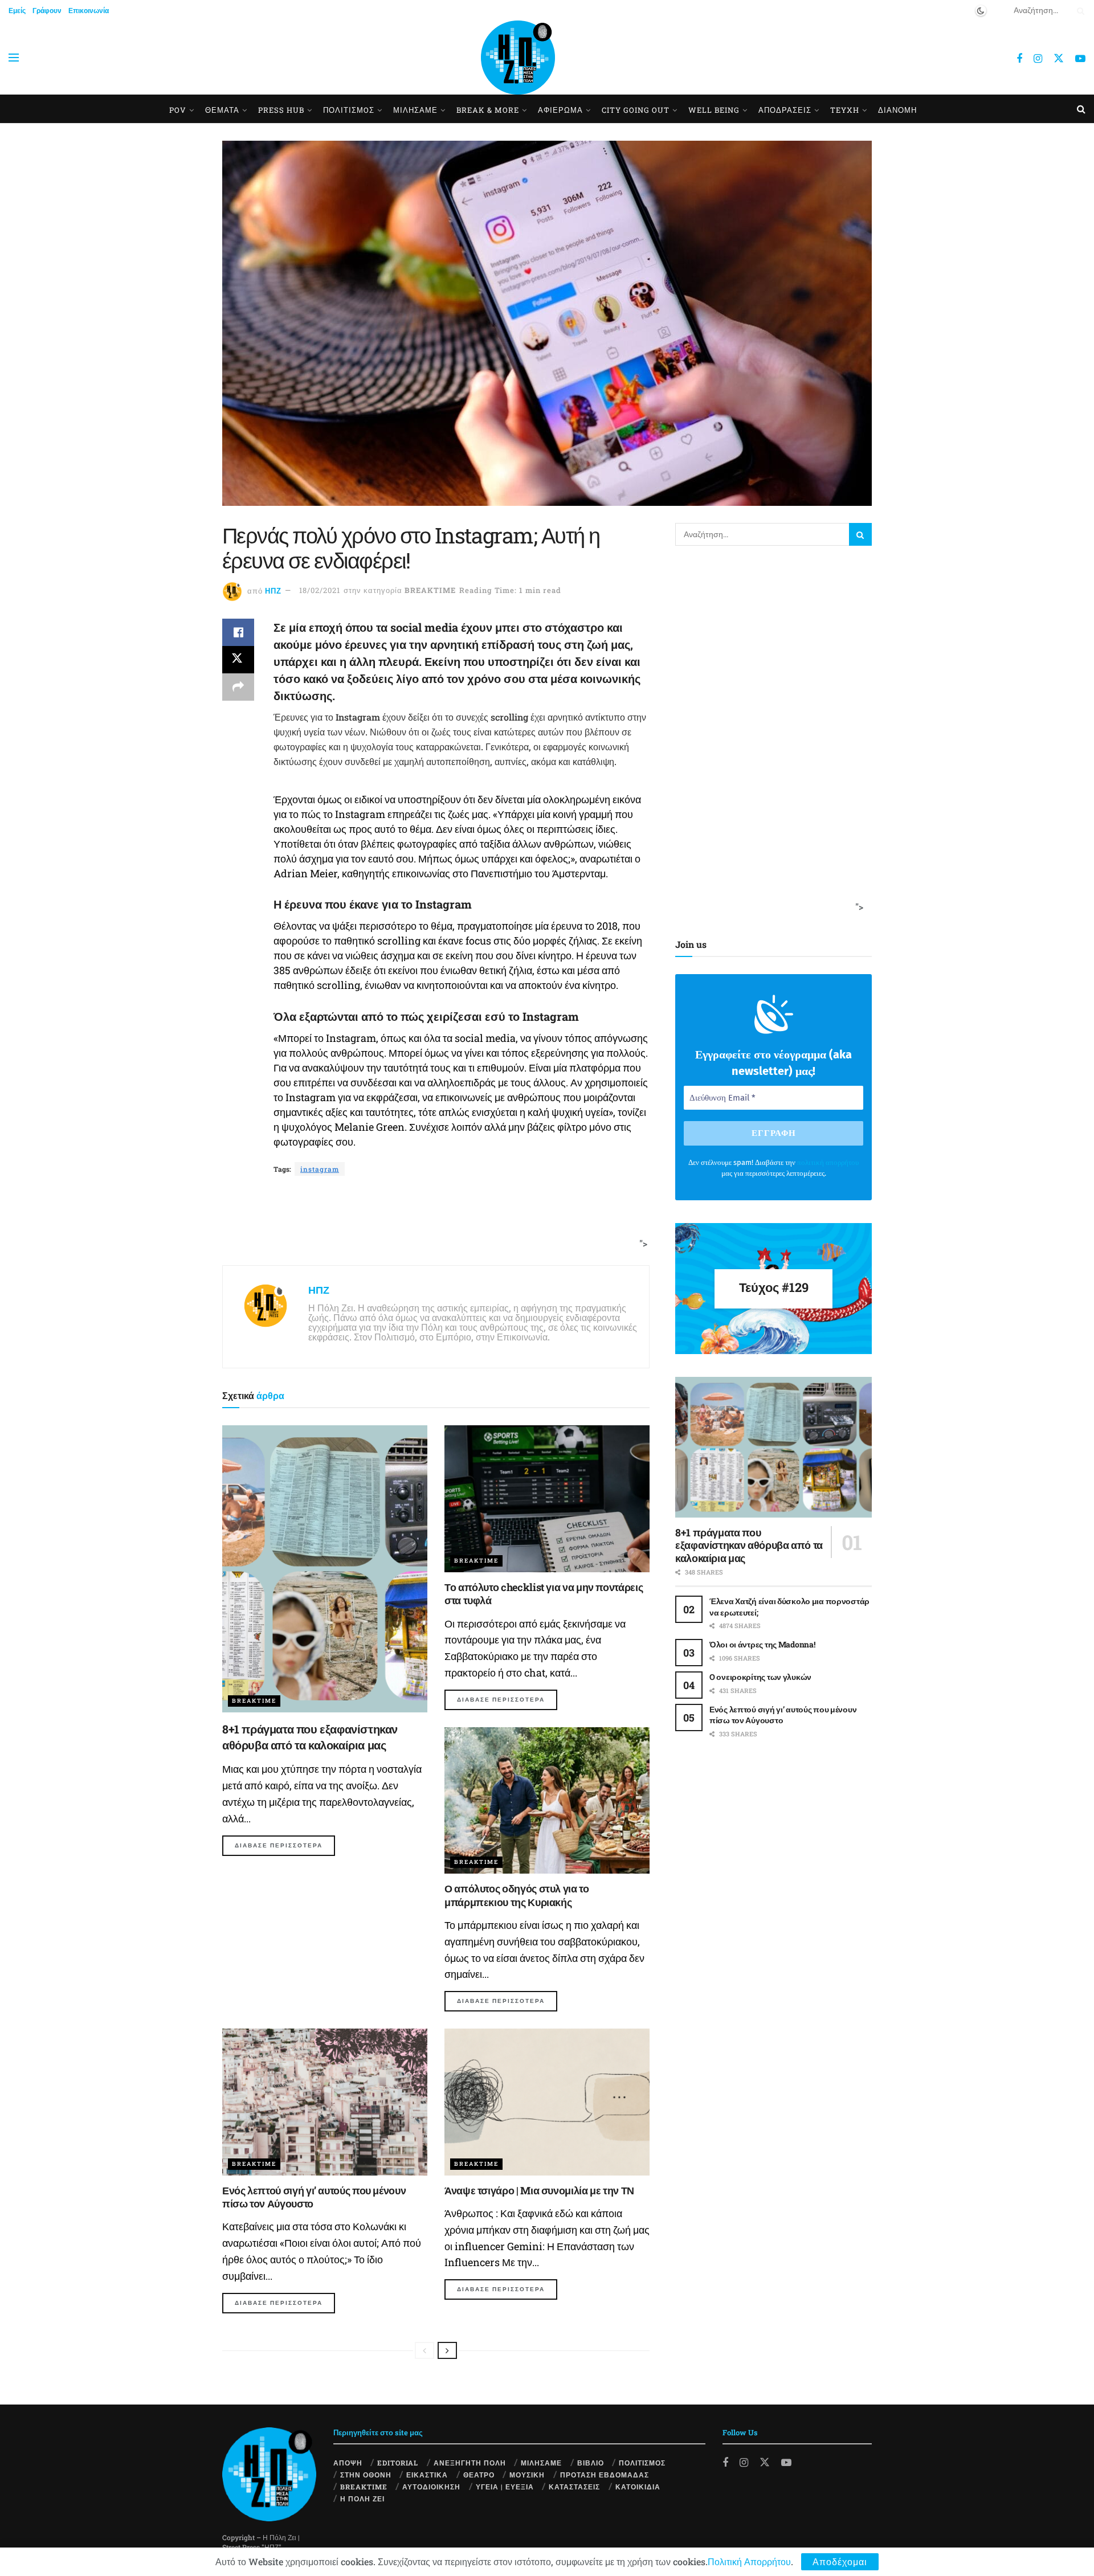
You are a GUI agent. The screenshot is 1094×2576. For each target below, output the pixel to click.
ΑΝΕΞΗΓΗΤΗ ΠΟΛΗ (470, 2463)
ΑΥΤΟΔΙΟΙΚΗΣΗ (431, 2487)
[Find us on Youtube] (1080, 59)
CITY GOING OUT (636, 110)
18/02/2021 (320, 590)
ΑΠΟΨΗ (348, 2463)
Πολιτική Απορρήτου (749, 2561)
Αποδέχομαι (840, 2561)
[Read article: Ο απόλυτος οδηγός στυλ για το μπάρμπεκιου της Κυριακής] (547, 1800)
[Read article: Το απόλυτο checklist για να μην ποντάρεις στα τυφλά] (547, 1498)
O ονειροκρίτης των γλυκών (760, 1677)
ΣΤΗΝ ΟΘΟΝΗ (366, 2475)
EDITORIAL (398, 2463)
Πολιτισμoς (349, 110)
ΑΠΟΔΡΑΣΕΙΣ (785, 110)
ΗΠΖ (273, 590)
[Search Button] (1079, 10)
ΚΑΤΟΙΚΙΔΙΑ (638, 2487)
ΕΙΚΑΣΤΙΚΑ (427, 2475)
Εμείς (17, 10)
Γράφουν (47, 10)
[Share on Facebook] (238, 632)
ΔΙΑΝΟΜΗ (897, 110)
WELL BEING (714, 110)
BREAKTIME (430, 590)
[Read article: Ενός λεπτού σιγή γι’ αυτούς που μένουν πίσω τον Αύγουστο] (325, 2102)
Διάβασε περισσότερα (285, 1845)
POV (178, 110)
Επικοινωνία (89, 10)
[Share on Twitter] (238, 660)
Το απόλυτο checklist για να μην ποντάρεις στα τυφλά (544, 1594)
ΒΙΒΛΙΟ (591, 2463)
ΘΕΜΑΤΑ (222, 110)
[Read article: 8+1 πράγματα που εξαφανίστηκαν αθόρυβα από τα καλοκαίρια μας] (325, 1569)
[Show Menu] (14, 58)
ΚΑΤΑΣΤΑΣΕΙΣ (574, 2487)
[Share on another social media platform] (238, 687)
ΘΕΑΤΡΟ (479, 2475)
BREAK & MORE (488, 110)
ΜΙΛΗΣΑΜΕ (415, 110)
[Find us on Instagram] (1038, 59)
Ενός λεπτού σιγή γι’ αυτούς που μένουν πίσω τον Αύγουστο (314, 2197)
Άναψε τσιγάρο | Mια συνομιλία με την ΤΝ (539, 2190)
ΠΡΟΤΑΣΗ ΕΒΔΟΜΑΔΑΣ (605, 2475)
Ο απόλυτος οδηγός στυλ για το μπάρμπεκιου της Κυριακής (517, 1895)
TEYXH (845, 110)
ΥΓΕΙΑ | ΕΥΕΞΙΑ (505, 2487)
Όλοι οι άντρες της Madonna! (762, 1644)
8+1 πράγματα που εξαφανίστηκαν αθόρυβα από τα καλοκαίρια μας (749, 1545)
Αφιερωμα (560, 110)
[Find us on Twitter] (1059, 58)
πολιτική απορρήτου (828, 1162)
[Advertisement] (432, 1221)
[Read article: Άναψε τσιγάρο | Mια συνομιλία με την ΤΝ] (547, 2102)
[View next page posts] (447, 2350)
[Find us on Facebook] (1019, 59)
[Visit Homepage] (518, 58)
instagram (320, 1169)
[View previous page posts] (424, 2350)
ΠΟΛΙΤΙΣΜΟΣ (642, 2463)
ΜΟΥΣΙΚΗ (527, 2475)
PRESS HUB (281, 110)
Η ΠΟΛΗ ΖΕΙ (362, 2499)
